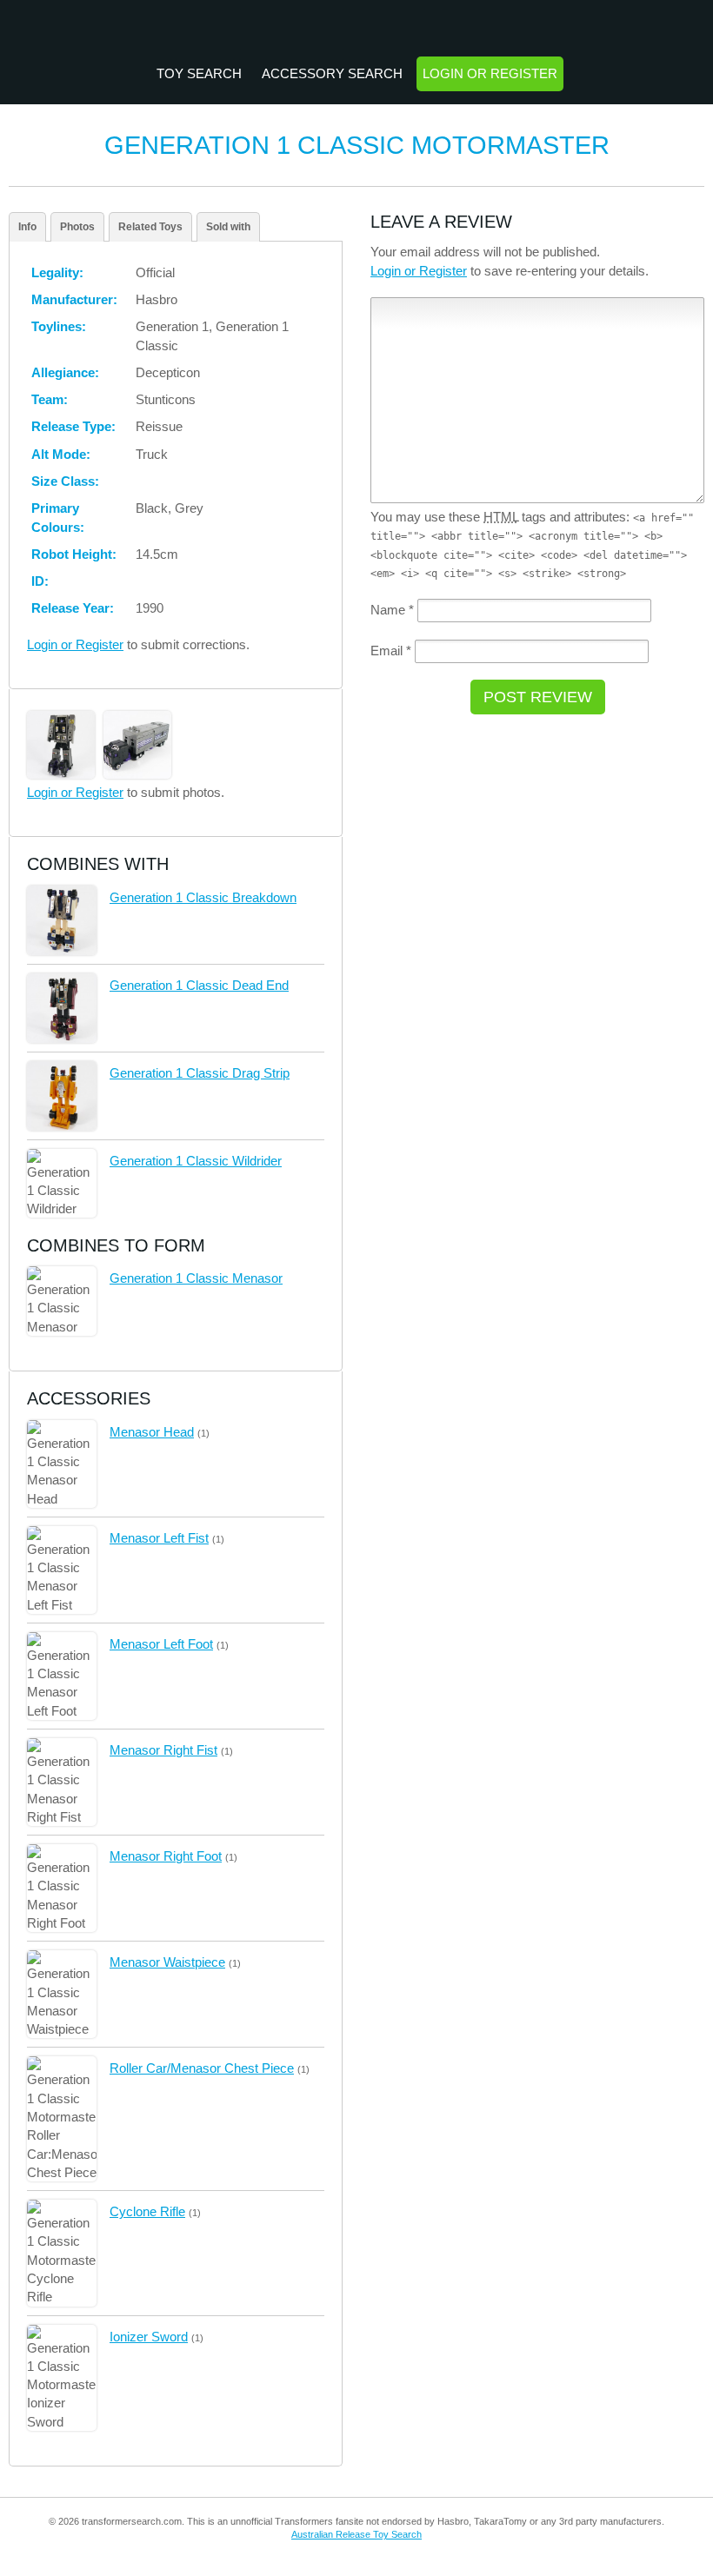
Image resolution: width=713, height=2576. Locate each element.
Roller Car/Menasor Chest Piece (202, 2068)
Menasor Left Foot (161, 1644)
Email (391, 651)
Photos (77, 227)
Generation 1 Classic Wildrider (196, 1161)
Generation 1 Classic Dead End (199, 985)
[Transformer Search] (357, 30)
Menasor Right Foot (166, 1856)
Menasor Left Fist (159, 1538)
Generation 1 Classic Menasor (196, 1278)
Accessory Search (332, 73)
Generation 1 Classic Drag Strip (200, 1073)
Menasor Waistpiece (167, 1962)
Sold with (228, 227)
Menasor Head (152, 1432)
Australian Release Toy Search (356, 2534)
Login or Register (490, 73)
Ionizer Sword (149, 2337)
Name (392, 610)
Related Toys (150, 227)
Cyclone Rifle (147, 2211)
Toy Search (199, 73)
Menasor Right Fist (163, 1750)
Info (27, 227)
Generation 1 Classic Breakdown (203, 897)
